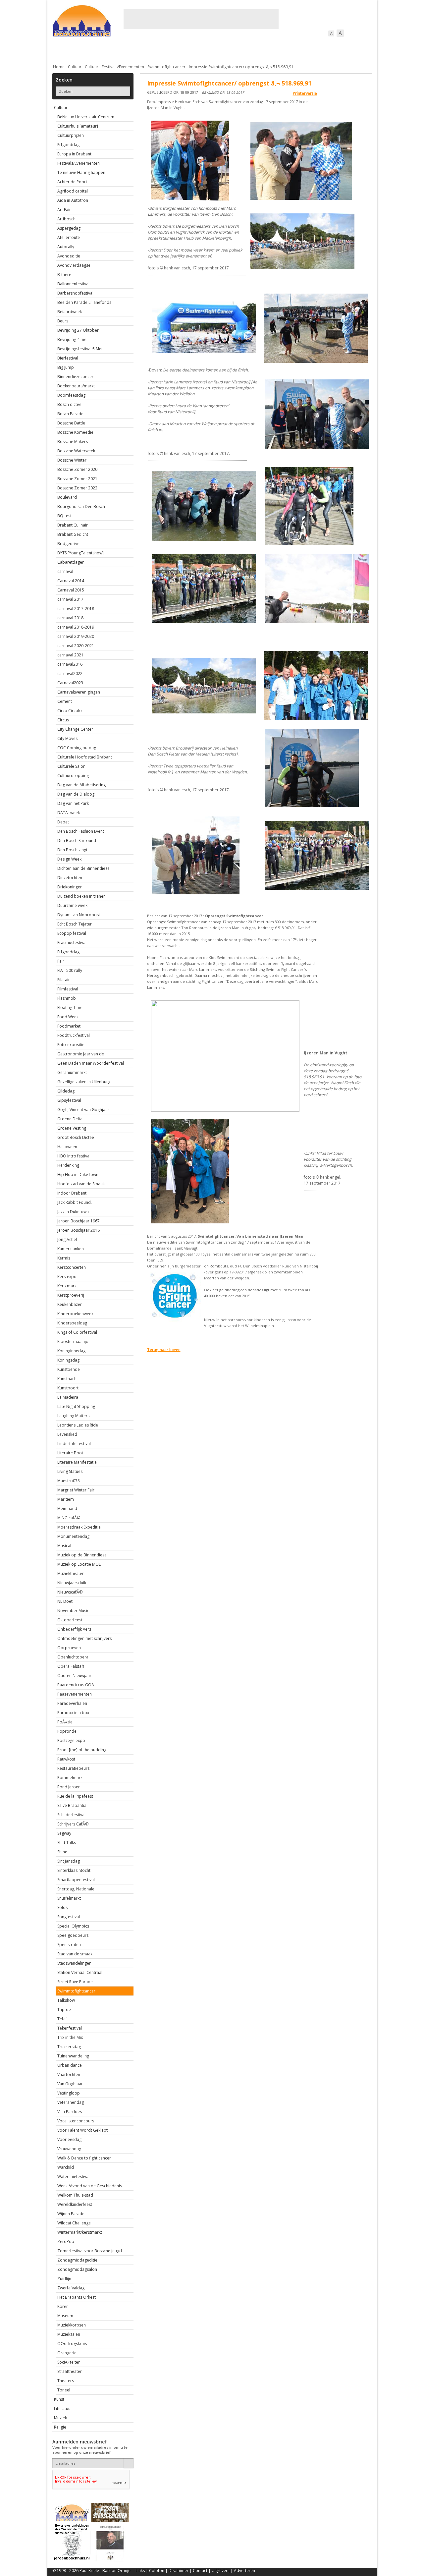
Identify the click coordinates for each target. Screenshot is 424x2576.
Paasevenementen (75, 1694)
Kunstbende (69, 1369)
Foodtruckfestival (74, 1035)
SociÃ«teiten (69, 2362)
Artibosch (66, 219)
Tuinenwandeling (73, 2056)
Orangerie (67, 2353)
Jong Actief (67, 1239)
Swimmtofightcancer (166, 67)
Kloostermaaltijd (73, 1342)
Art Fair (64, 210)
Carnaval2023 (70, 683)
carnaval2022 (70, 673)
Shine (62, 1852)
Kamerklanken (71, 1249)
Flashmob (67, 998)
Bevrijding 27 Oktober (78, 330)
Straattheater (70, 2371)
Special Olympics (73, 1926)
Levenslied (67, 1434)
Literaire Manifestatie (77, 1462)
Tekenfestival (70, 2028)
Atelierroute (69, 237)
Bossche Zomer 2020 (77, 469)
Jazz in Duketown (73, 1212)
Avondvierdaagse (74, 265)
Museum (65, 2316)
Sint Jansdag (69, 1861)
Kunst (59, 2399)
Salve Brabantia (72, 1805)
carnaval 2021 (70, 655)
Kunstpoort (68, 1388)
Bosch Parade (70, 414)
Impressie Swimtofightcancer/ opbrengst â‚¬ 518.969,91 (241, 67)
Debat (63, 822)
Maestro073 (69, 1481)
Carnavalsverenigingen (79, 692)
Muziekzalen (69, 2334)
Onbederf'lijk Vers (74, 1629)
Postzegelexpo (71, 1740)
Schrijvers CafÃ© (73, 1824)
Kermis (64, 1258)
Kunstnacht (68, 1379)
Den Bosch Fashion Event (81, 831)
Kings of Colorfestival (77, 1332)
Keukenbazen (70, 1304)
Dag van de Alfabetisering (81, 785)
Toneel (64, 2390)
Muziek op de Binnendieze (82, 1555)
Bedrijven (211, 50)
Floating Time (70, 1008)
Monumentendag (73, 1536)
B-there (64, 275)
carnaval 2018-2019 (76, 627)
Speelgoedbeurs (73, 1935)
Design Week (69, 859)
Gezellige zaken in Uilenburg (84, 1082)
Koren (63, 2306)
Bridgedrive (68, 544)
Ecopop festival (72, 933)
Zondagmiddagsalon (77, 2269)
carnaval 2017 (70, 599)
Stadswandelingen (74, 1963)
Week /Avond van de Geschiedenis (90, 2186)
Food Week (68, 1017)
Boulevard (67, 497)
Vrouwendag (69, 2149)
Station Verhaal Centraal (80, 1972)
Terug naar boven (164, 1349)
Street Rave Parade (75, 1982)
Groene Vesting (72, 1128)
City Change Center (75, 729)
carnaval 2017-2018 (76, 609)
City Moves (67, 738)
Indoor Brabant (72, 1193)
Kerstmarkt (68, 1286)
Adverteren (244, 2571)
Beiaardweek (70, 312)
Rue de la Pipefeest (75, 1796)
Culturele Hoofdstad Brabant (85, 757)
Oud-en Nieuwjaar (74, 1676)
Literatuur (63, 2408)
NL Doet (65, 1601)
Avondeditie (69, 256)
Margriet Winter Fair (76, 1490)
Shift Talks (67, 1843)
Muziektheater (71, 1573)
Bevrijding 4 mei (72, 339)
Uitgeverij (221, 2571)
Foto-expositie (71, 1045)
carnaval (65, 571)
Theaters (66, 2381)
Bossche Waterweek (76, 451)
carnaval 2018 (70, 618)
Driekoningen (70, 887)
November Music (73, 1611)
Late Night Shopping (76, 1406)
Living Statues (70, 1471)
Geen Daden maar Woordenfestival (91, 1063)
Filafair (64, 980)
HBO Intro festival (74, 1156)
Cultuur (182, 50)
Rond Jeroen (69, 1787)
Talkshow (66, 2000)
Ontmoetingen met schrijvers (84, 1638)
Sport (287, 50)
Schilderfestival (71, 1815)
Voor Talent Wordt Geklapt (82, 2130)
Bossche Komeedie (75, 432)
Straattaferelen (322, 50)
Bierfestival (68, 358)
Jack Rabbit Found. (75, 1202)
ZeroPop (66, 2241)
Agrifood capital (73, 191)
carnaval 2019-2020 (76, 636)
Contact (200, 2571)
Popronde (67, 1731)
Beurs (63, 321)
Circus (63, 720)
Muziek (60, 2418)
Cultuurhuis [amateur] (78, 126)
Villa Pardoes (70, 2112)
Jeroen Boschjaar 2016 (79, 1230)
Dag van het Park (73, 803)
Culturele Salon (71, 766)
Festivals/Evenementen (123, 67)
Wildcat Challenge (74, 2223)
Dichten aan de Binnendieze (83, 868)
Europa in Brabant (74, 154)
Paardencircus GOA (76, 1685)
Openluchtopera (73, 1657)
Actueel (61, 50)
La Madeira (68, 1397)
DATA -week (69, 813)
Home (59, 67)
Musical (64, 1546)
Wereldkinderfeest (75, 2204)
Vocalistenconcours (76, 2121)
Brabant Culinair (73, 525)
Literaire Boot (70, 1453)
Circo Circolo (70, 711)
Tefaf (62, 2019)
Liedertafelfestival (74, 1444)
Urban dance (70, 2065)
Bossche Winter (72, 460)
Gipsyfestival (69, 1100)
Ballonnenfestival (73, 284)
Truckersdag (69, 2047)
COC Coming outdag (77, 748)
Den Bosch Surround (77, 840)
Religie (60, 2427)
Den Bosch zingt (72, 850)
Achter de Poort (72, 182)
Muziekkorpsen (72, 2325)
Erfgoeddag (68, 145)
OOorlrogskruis (72, 2344)
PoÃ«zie (65, 1722)
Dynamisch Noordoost (79, 915)
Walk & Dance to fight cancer (84, 2158)
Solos (62, 1907)
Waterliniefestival (73, 2177)
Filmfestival (68, 989)
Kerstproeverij (71, 1295)
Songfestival (69, 1917)
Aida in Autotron (73, 200)
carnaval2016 (70, 664)
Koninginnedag (71, 1351)
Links (140, 2571)
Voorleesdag (69, 2139)
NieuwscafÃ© (70, 1592)
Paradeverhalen (72, 1703)
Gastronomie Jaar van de (81, 1054)
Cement (65, 701)
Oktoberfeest (70, 1620)
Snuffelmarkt (69, 1898)
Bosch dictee (69, 404)
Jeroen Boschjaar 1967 (79, 1221)
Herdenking (68, 1165)
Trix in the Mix (70, 2037)
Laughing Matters (73, 1416)
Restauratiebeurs (73, 1768)
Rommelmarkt (71, 1778)
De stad (88, 50)
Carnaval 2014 (71, 581)
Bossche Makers (73, 442)
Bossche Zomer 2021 (77, 479)
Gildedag (66, 1091)
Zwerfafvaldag (71, 2288)
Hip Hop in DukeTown (78, 1175)
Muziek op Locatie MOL (79, 1564)
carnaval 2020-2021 (76, 646)
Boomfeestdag (71, 395)
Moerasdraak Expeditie (79, 1527)
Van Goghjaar (70, 2084)
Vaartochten (69, 2074)
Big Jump (66, 367)
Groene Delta (70, 1119)
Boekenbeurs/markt (76, 386)
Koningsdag (68, 1360)
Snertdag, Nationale (76, 1889)
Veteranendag (71, 2102)
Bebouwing (119, 50)
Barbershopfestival (75, 293)
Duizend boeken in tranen (81, 896)
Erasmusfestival (72, 943)
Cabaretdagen (71, 562)
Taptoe (64, 2010)
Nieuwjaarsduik (72, 1583)
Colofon (157, 2571)
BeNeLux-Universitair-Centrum (86, 117)
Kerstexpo (67, 1277)
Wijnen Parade (71, 2214)
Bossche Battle (71, 423)
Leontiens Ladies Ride (78, 1425)
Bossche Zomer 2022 (77, 488)
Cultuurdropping (73, 776)
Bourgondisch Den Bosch (81, 506)
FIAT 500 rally (70, 970)
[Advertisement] (201, 19)
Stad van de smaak (75, 1954)
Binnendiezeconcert (76, 377)
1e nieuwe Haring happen (81, 172)
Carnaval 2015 (71, 590)
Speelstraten (69, 1945)
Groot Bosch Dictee (76, 1137)
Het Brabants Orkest (77, 2297)
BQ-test (64, 516)
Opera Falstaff (71, 1666)
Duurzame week (72, 905)
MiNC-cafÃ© (69, 1518)
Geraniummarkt (72, 1072)
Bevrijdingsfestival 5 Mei (80, 349)
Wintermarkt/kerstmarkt (80, 2232)
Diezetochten (70, 878)
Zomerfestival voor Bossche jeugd (90, 2251)
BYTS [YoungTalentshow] (80, 553)
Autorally (66, 247)
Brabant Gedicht (73, 534)
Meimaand (67, 1509)
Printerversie (305, 93)
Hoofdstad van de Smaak (81, 1184)
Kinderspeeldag (72, 1323)
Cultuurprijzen (71, 135)
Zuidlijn (64, 2279)
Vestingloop (69, 2093)
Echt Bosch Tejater (75, 924)
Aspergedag (69, 228)
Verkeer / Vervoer (251, 50)
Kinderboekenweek (75, 1314)
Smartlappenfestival (76, 1880)
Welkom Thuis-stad (75, 2195)
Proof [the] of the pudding (82, 1750)
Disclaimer (179, 2571)
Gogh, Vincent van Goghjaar (83, 1110)
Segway (64, 1833)
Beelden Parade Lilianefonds (84, 302)
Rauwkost (66, 1759)
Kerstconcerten (72, 1267)
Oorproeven (69, 1648)
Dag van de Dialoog (76, 794)
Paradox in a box (73, 1713)
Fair (61, 961)
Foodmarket (69, 1026)
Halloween (67, 1147)
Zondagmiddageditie (77, 2260)
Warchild (66, 2167)
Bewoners (153, 50)
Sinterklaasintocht (74, 1870)
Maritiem (66, 1499)
